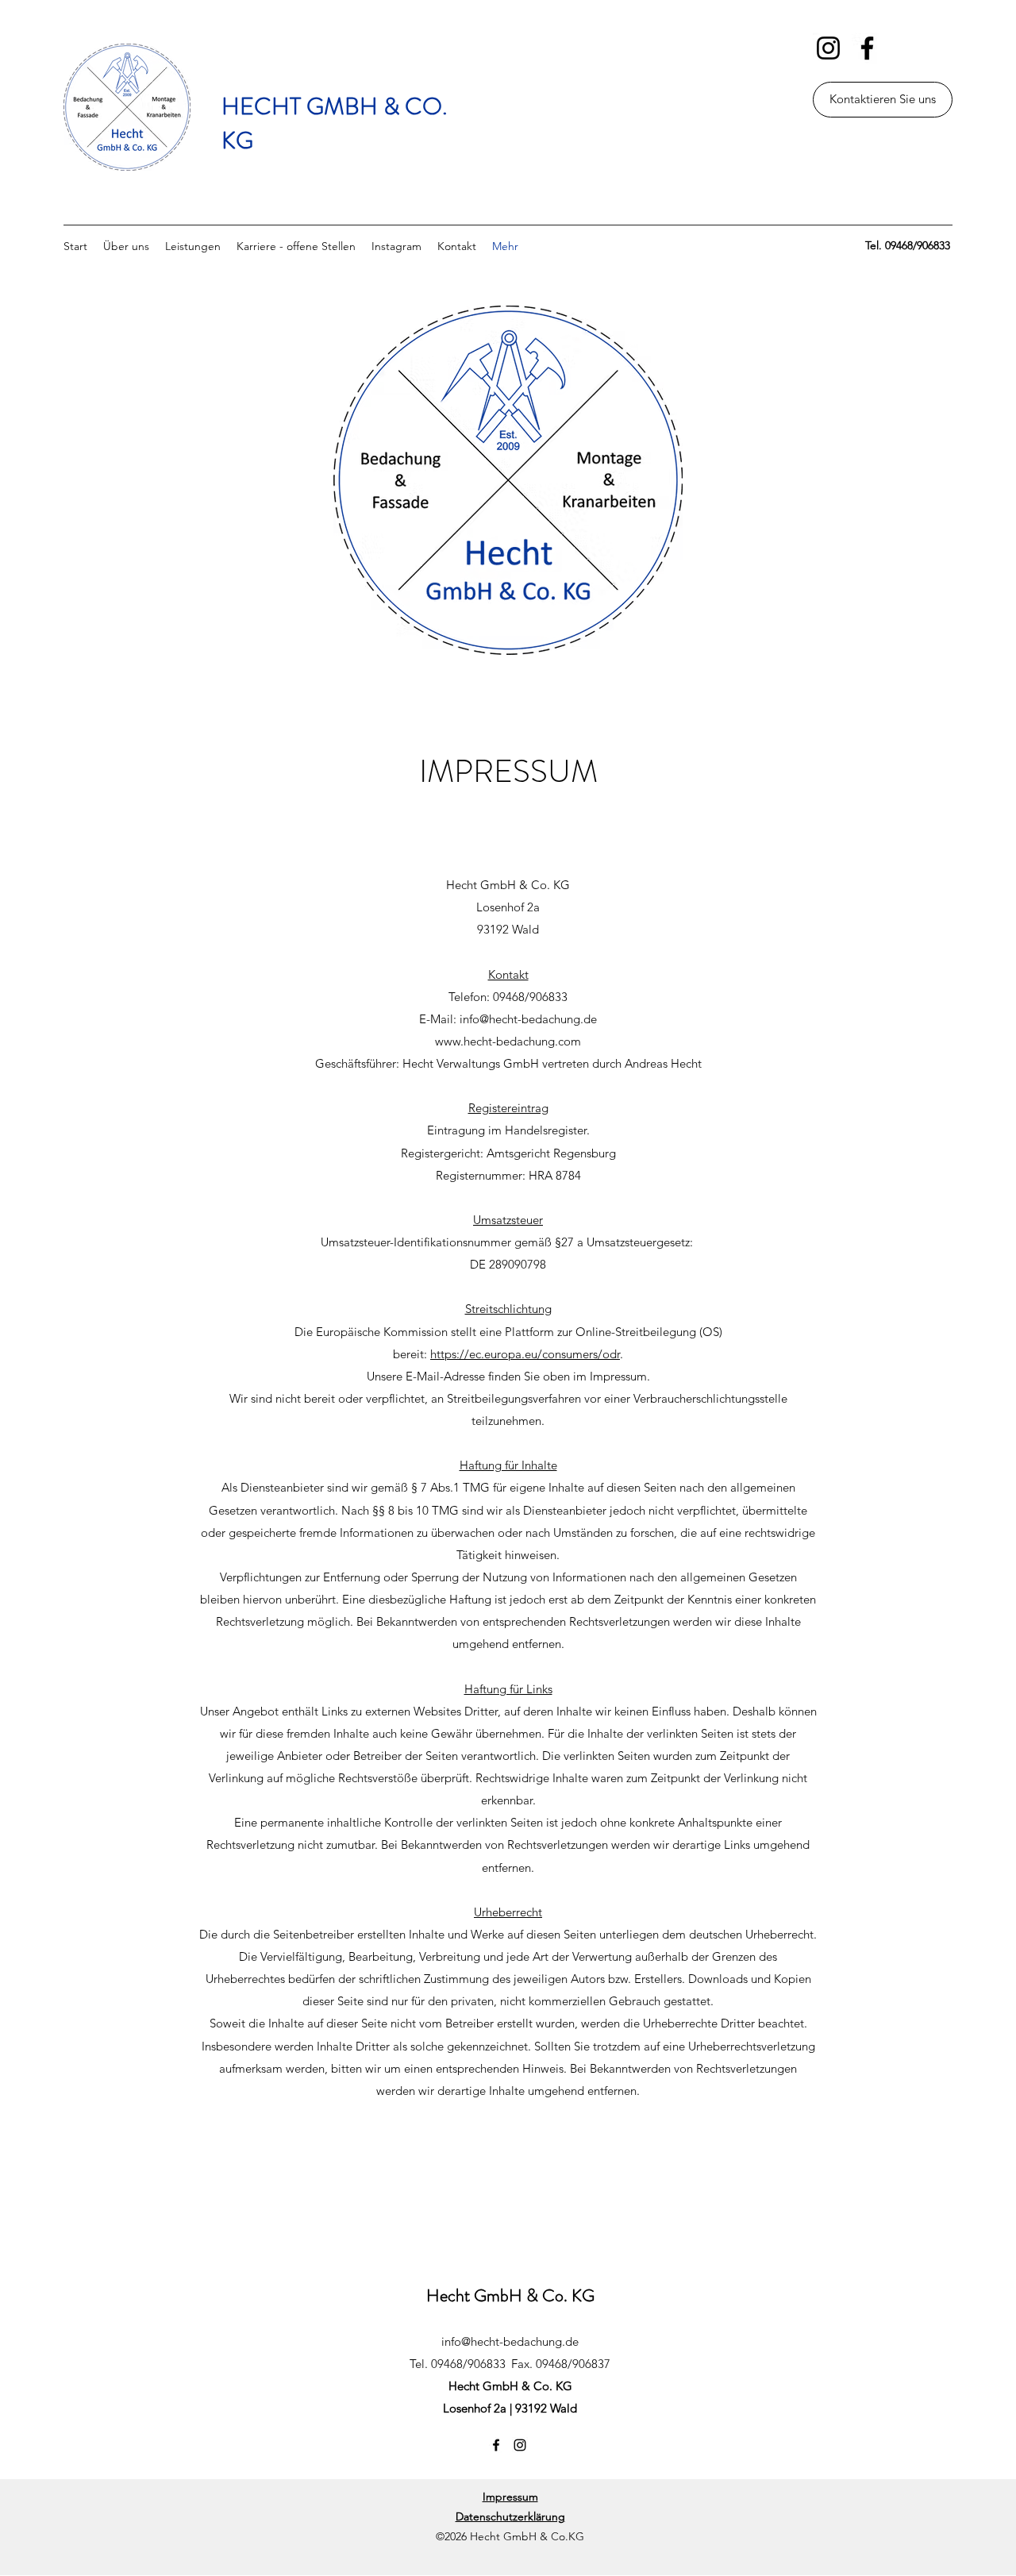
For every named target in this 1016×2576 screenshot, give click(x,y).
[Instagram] (828, 48)
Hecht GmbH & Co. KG (510, 2295)
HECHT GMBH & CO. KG (335, 123)
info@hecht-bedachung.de (528, 1019)
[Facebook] (867, 48)
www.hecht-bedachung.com (508, 1041)
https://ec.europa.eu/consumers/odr (525, 1354)
